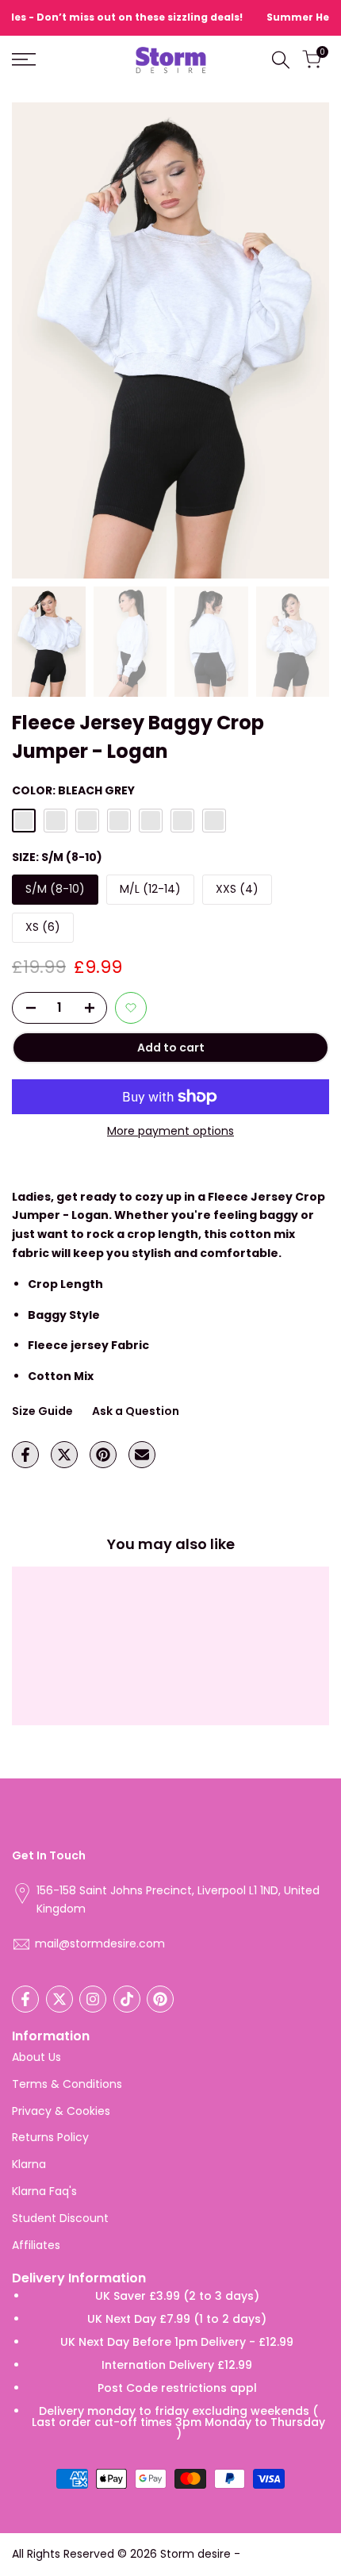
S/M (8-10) (55, 889)
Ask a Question (136, 1411)
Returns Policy (50, 2137)
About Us (36, 2057)
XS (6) (43, 927)
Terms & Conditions (67, 2084)
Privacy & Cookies (61, 2111)
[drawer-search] (281, 60)
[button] (131, 1008)
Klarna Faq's (44, 2191)
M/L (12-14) (150, 889)
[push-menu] (24, 60)
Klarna (29, 2164)
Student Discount (60, 2218)
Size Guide (42, 1411)
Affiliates (36, 2245)
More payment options (170, 1131)
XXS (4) (237, 889)
